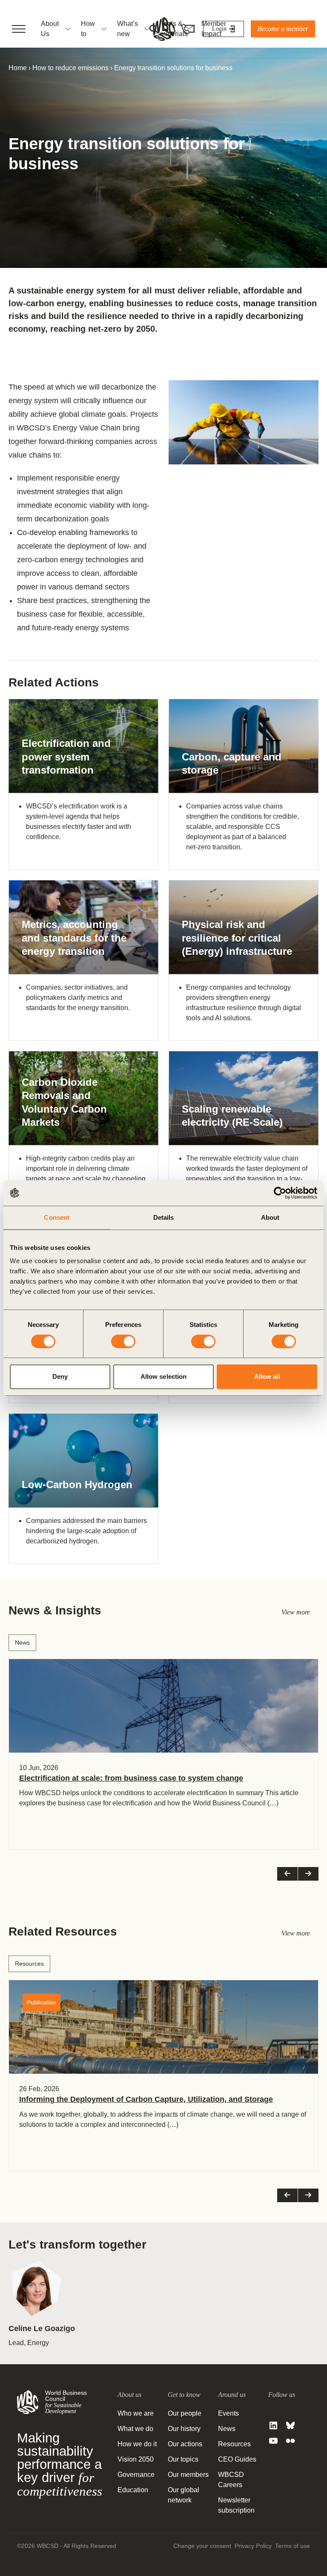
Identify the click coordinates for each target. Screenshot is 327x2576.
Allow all (267, 1376)
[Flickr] (290, 2441)
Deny (60, 1376)
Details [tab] (164, 1217)
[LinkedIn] (273, 2425)
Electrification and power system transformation (66, 756)
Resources (29, 1964)
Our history (184, 2429)
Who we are (136, 2413)
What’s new (128, 29)
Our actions (185, 2444)
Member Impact (214, 29)
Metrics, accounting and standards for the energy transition (74, 938)
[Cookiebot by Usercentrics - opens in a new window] (280, 1193)
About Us (50, 29)
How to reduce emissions (70, 68)
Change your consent (202, 2546)
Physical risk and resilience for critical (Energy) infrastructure (237, 938)
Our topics (183, 2459)
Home (18, 68)
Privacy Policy (253, 2546)
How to (88, 29)
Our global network (184, 2495)
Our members (188, 2475)
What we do (135, 2429)
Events (228, 2413)
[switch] (123, 1341)
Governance (136, 2475)
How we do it (137, 2444)
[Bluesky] (290, 2425)
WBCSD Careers (231, 2480)
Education (133, 2490)
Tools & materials (174, 29)
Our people (185, 2413)
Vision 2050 (136, 2459)
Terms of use (293, 2546)
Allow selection (164, 1376)
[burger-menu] (19, 29)
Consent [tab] (57, 1217)
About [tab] (270, 1217)
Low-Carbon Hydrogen (77, 1484)
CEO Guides (237, 2459)
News (22, 1642)
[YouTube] (273, 2441)
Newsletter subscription (236, 2505)
